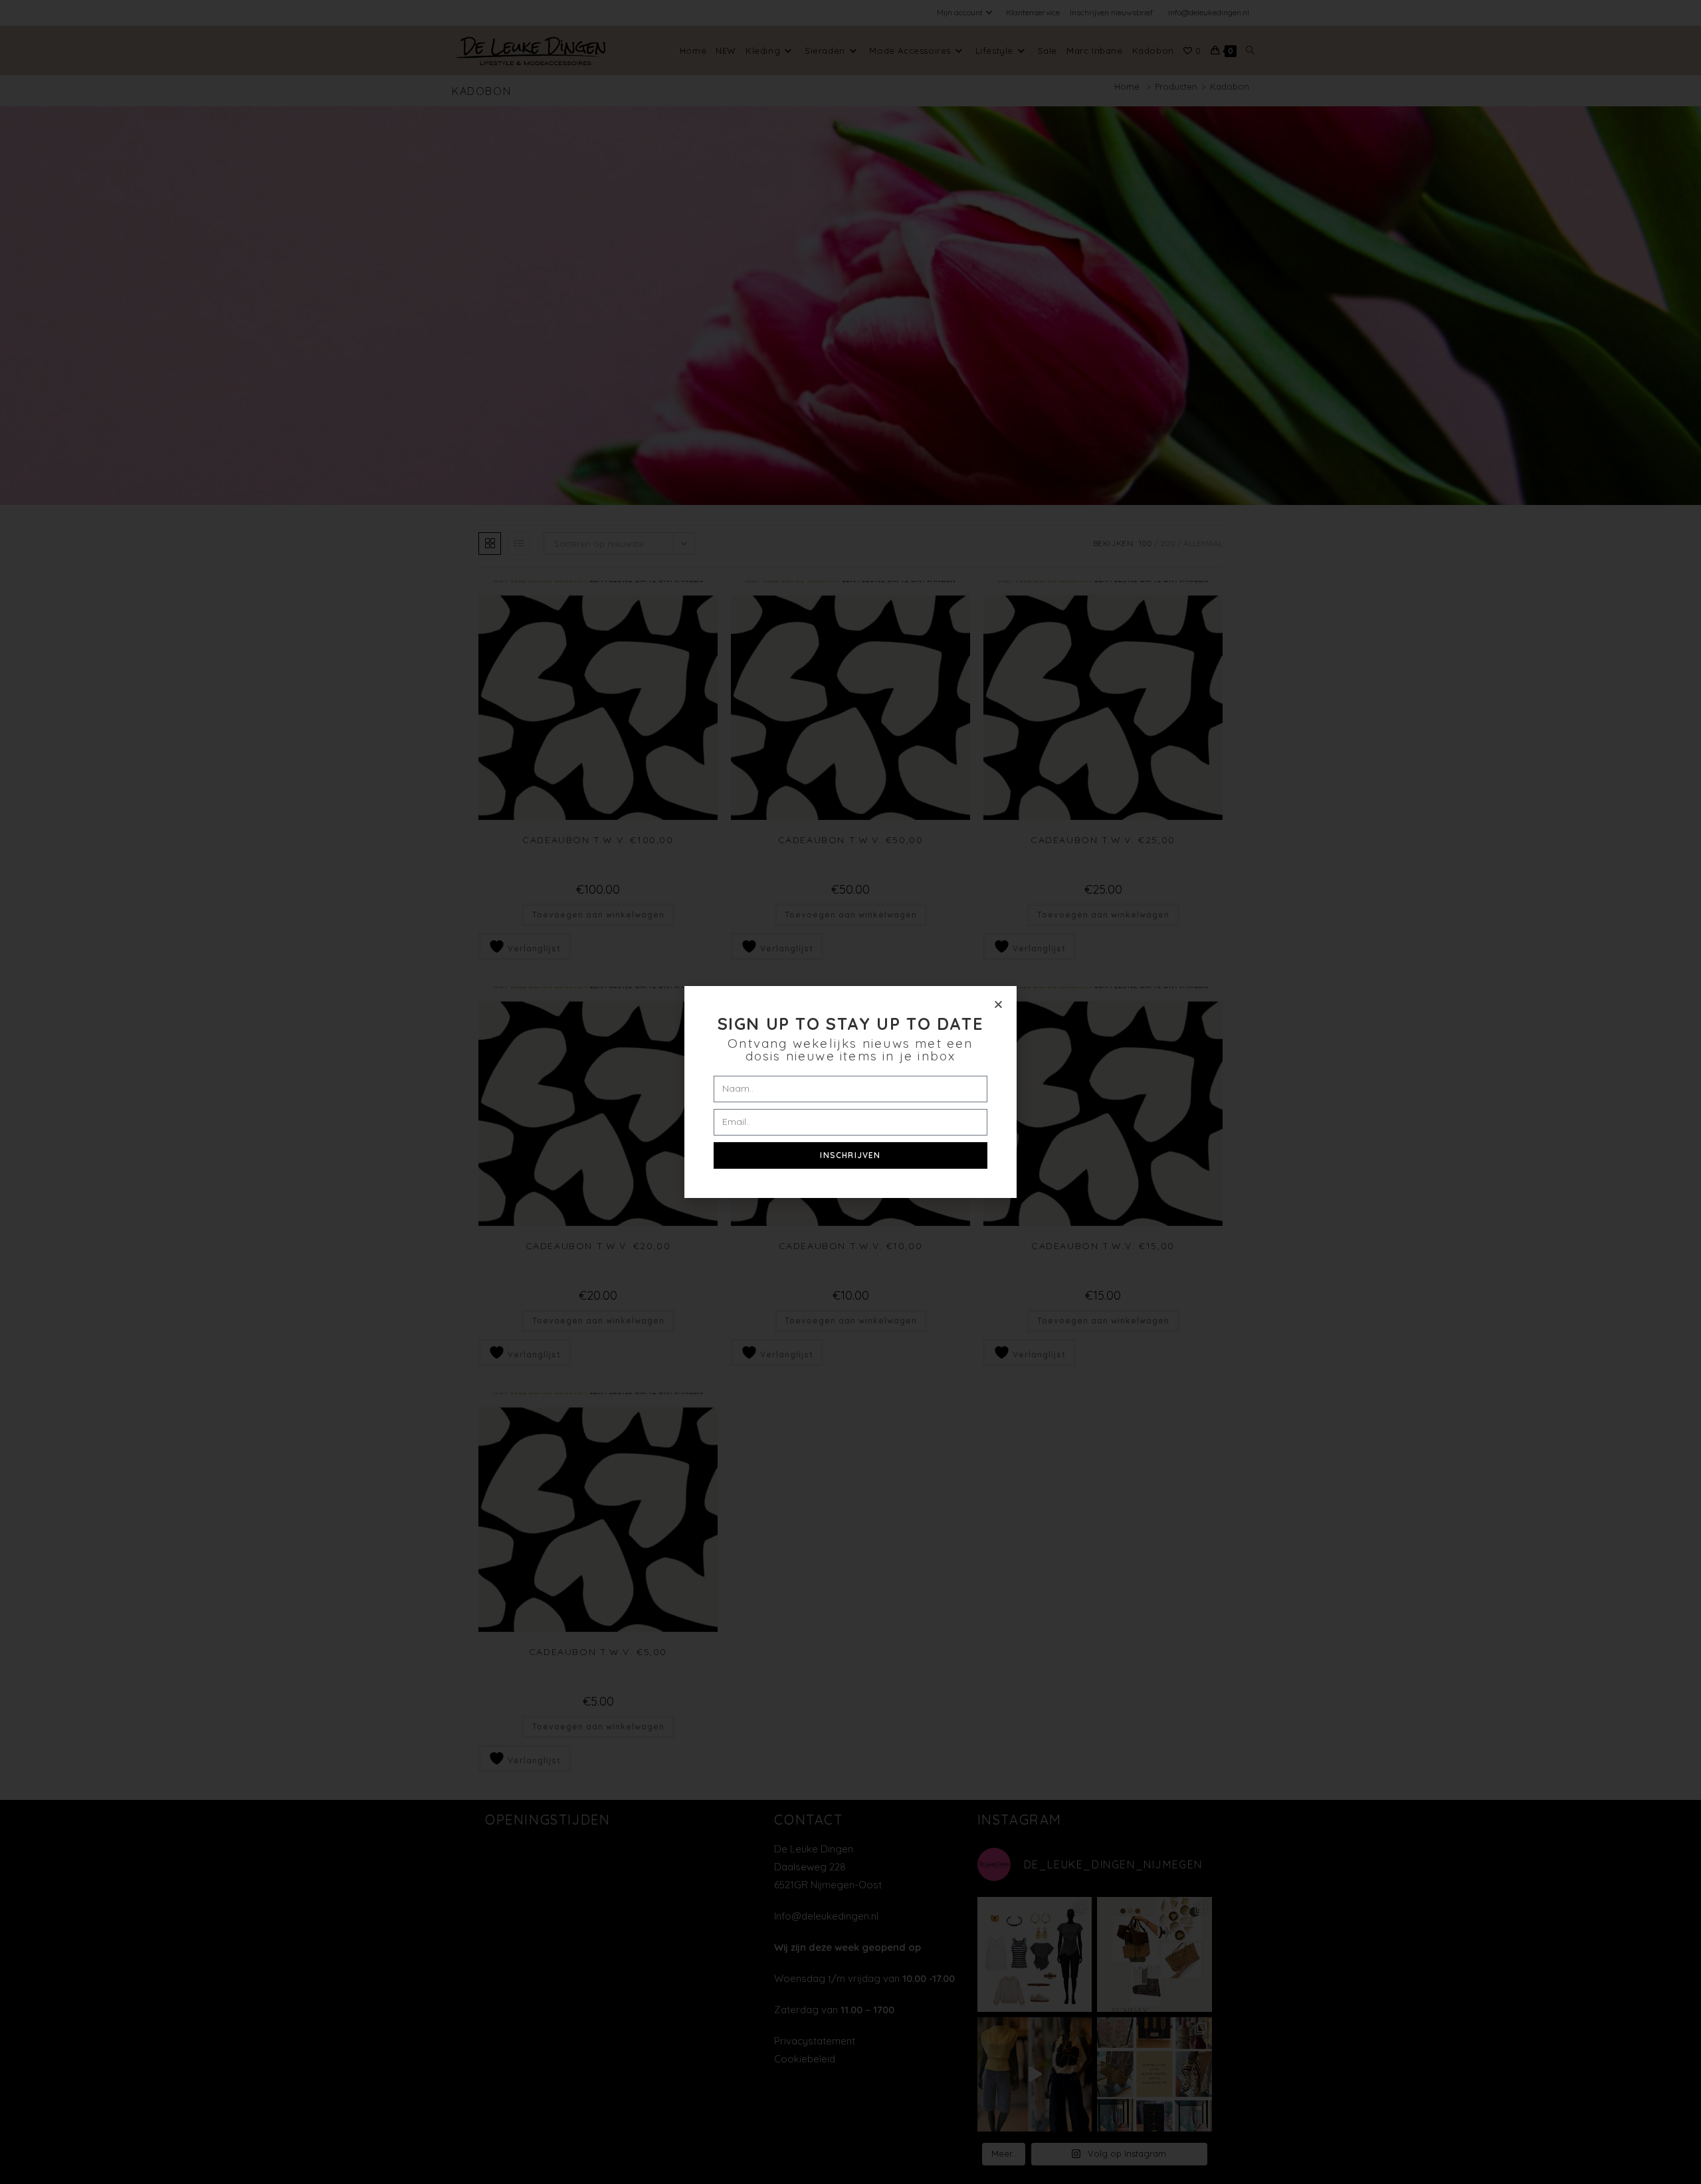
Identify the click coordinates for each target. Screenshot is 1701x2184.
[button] (998, 1004)
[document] (850, 1092)
